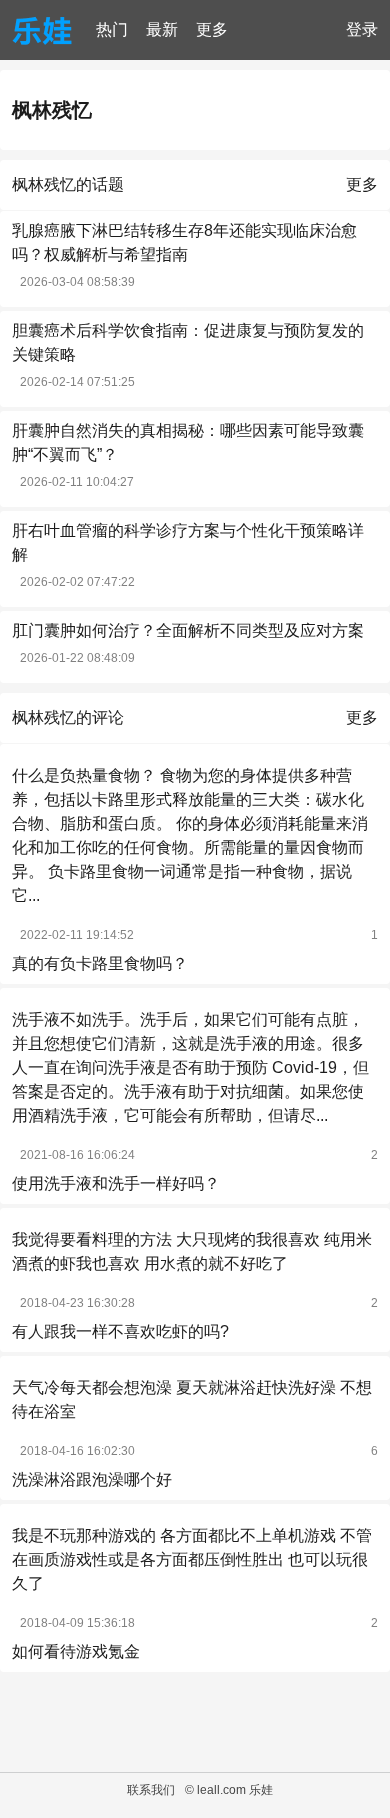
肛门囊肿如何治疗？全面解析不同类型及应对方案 (188, 630)
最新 (162, 29)
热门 (112, 29)
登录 (362, 29)
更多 (212, 29)
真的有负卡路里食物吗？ (100, 963)
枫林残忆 (52, 110)
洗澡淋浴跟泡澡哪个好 (92, 1479)
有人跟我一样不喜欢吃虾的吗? (120, 1331)
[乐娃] (42, 30)
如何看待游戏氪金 (76, 1651)
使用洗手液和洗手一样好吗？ (116, 1183)
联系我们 (151, 1790)
